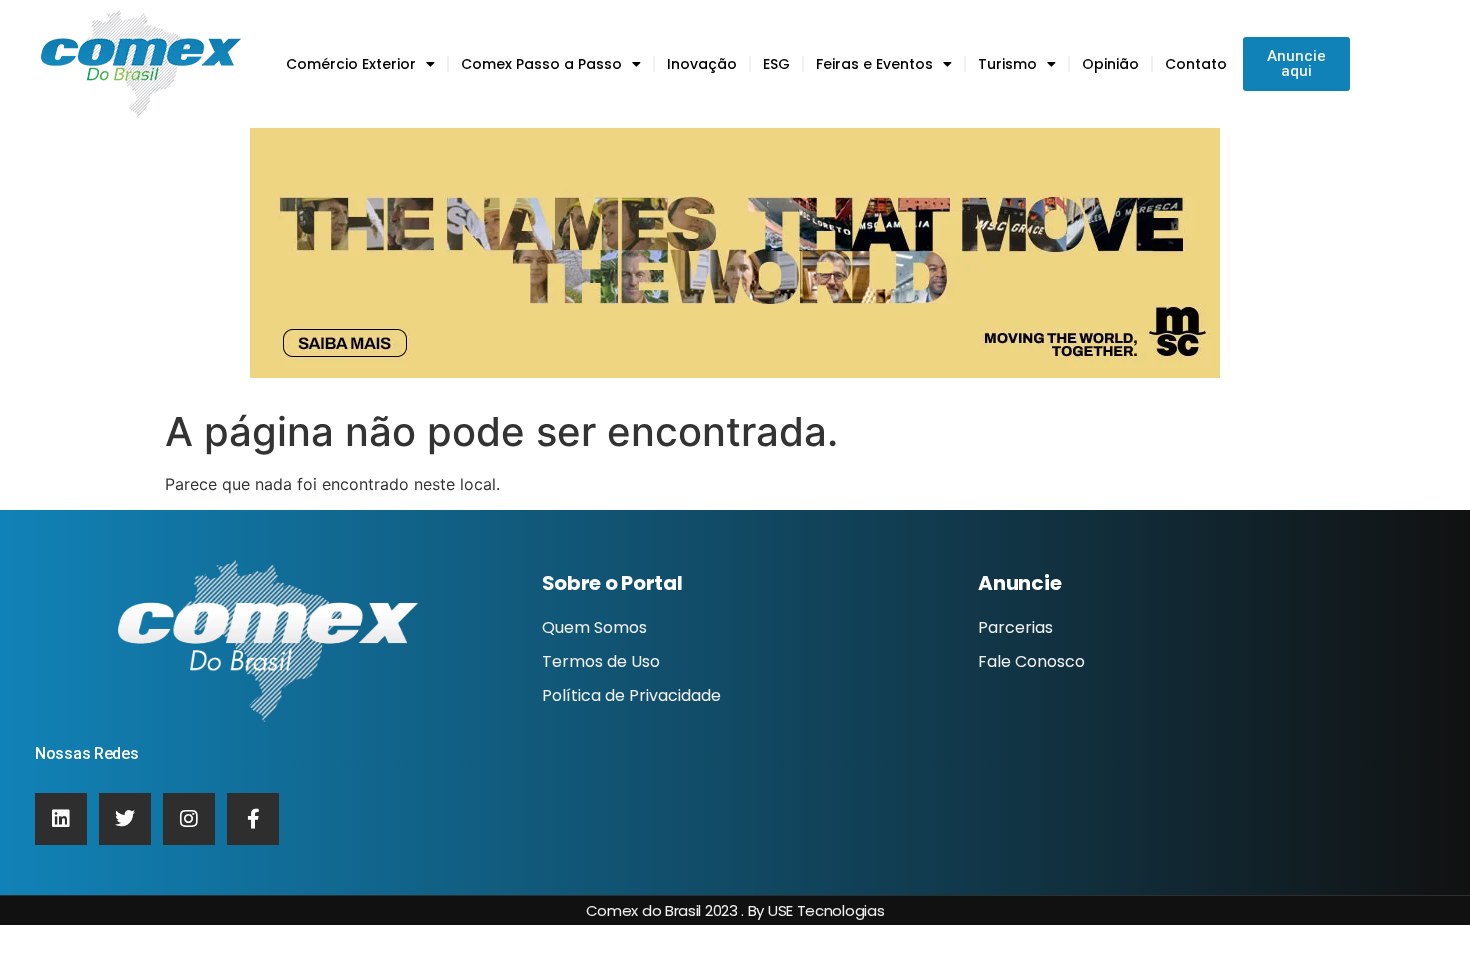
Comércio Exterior (351, 64)
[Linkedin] (61, 819)
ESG (776, 64)
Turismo (1007, 64)
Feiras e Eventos (874, 64)
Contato (1196, 64)
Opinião (1110, 64)
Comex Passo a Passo (541, 64)
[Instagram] (189, 819)
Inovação (702, 64)
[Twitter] (125, 819)
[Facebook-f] (253, 819)
